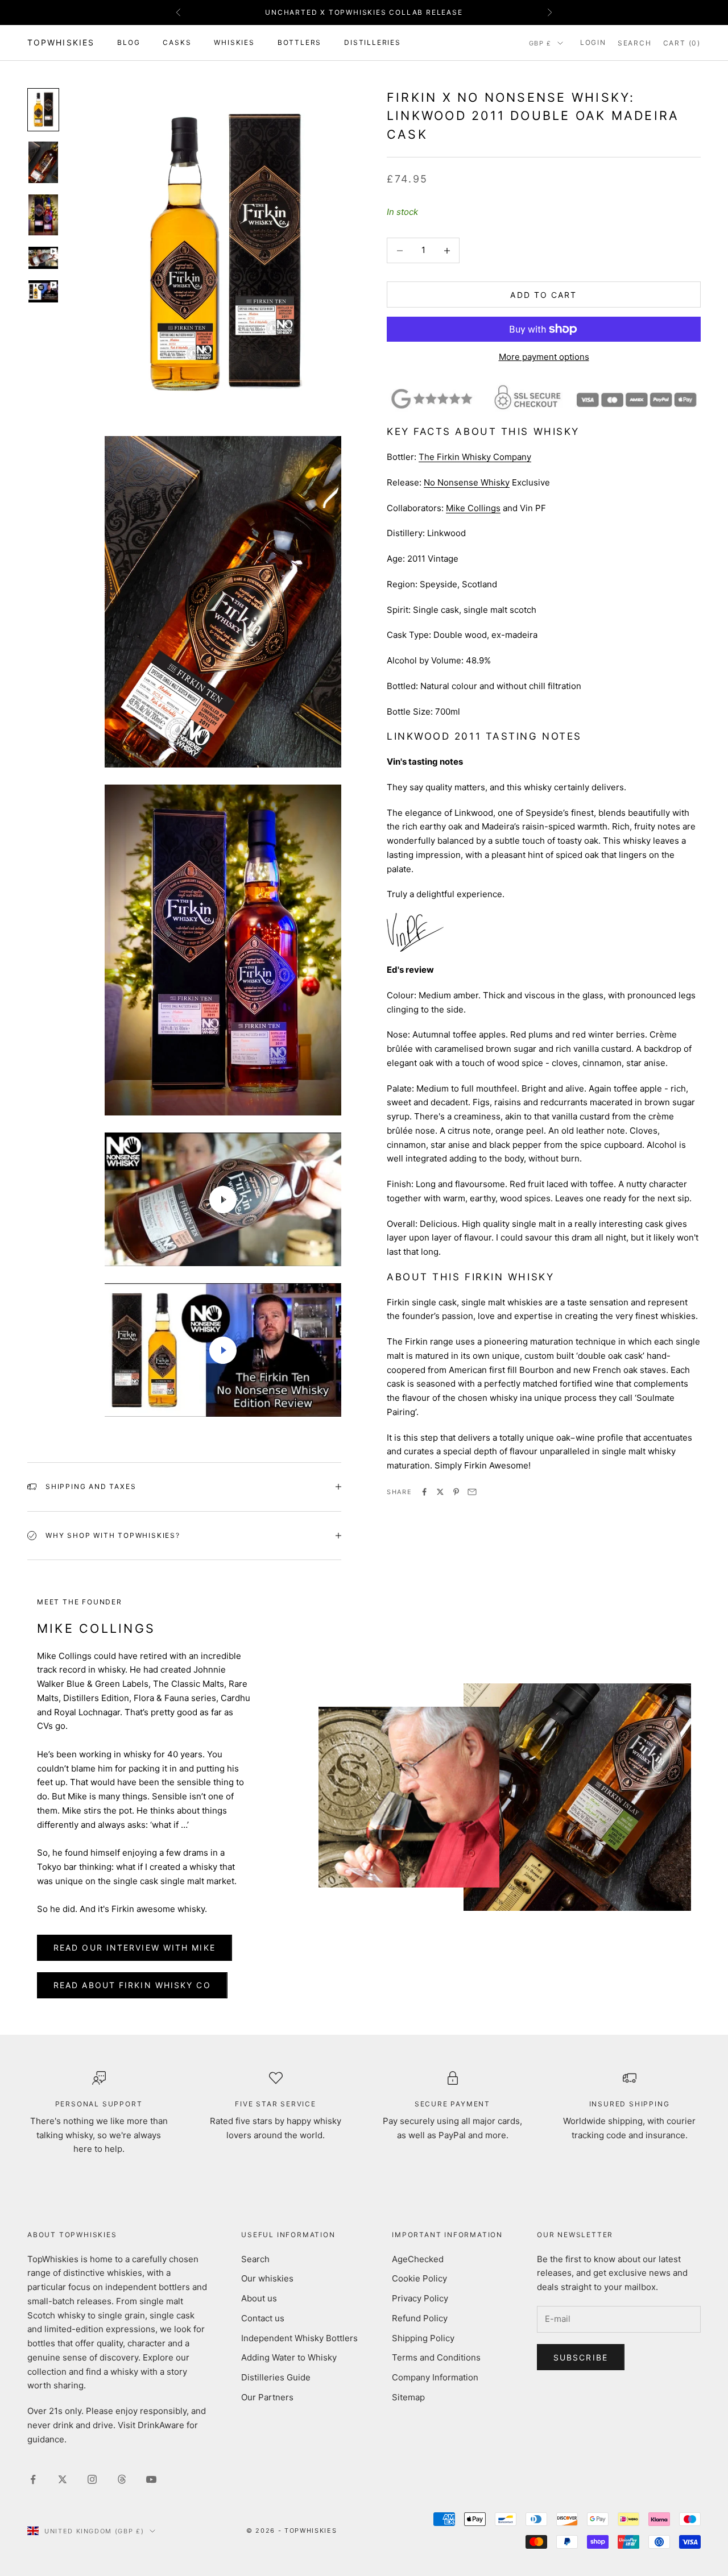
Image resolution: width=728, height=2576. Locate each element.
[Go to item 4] (43, 258)
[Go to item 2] (43, 162)
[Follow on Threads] (122, 2479)
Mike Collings (473, 508)
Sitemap (408, 2397)
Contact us (263, 2318)
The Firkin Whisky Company (475, 457)
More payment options (544, 357)
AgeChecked (418, 2259)
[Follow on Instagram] (92, 2479)
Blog (129, 42)
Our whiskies (267, 2278)
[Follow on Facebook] (33, 2479)
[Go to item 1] (43, 110)
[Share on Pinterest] (456, 1492)
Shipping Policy (423, 2338)
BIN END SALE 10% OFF (364, 12)
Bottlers (299, 42)
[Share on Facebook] (424, 1492)
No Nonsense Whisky (467, 482)
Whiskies (234, 42)
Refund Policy (420, 2318)
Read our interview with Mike (135, 1947)
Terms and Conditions (436, 2357)
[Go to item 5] (43, 291)
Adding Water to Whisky (289, 2357)
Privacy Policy (420, 2298)
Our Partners (267, 2397)
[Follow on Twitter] (63, 2479)
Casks (177, 42)
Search (255, 2259)
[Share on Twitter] (440, 1492)
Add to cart (543, 295)
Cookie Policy (419, 2278)
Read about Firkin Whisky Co (132, 1985)
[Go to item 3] (43, 215)
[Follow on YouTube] (151, 2479)
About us (259, 2298)
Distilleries (373, 42)
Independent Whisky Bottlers (299, 2338)
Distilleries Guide (276, 2377)
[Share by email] (472, 1492)
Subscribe (581, 2357)
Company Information (435, 2377)
